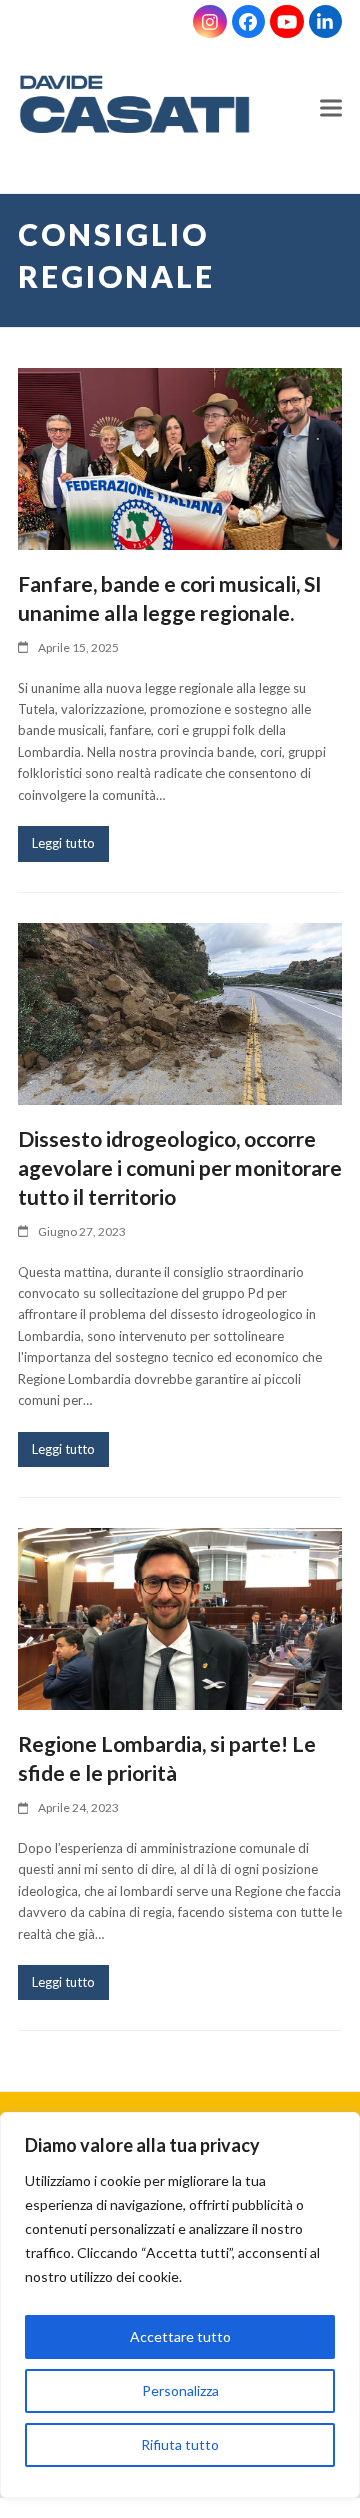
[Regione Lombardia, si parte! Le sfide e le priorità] (180, 1617)
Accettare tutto (180, 2336)
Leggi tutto (63, 843)
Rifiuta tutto (180, 2444)
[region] (180, 2310)
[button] (331, 108)
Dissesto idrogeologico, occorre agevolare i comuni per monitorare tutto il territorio (180, 1167)
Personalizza (180, 2390)
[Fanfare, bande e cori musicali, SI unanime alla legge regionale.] (180, 457)
